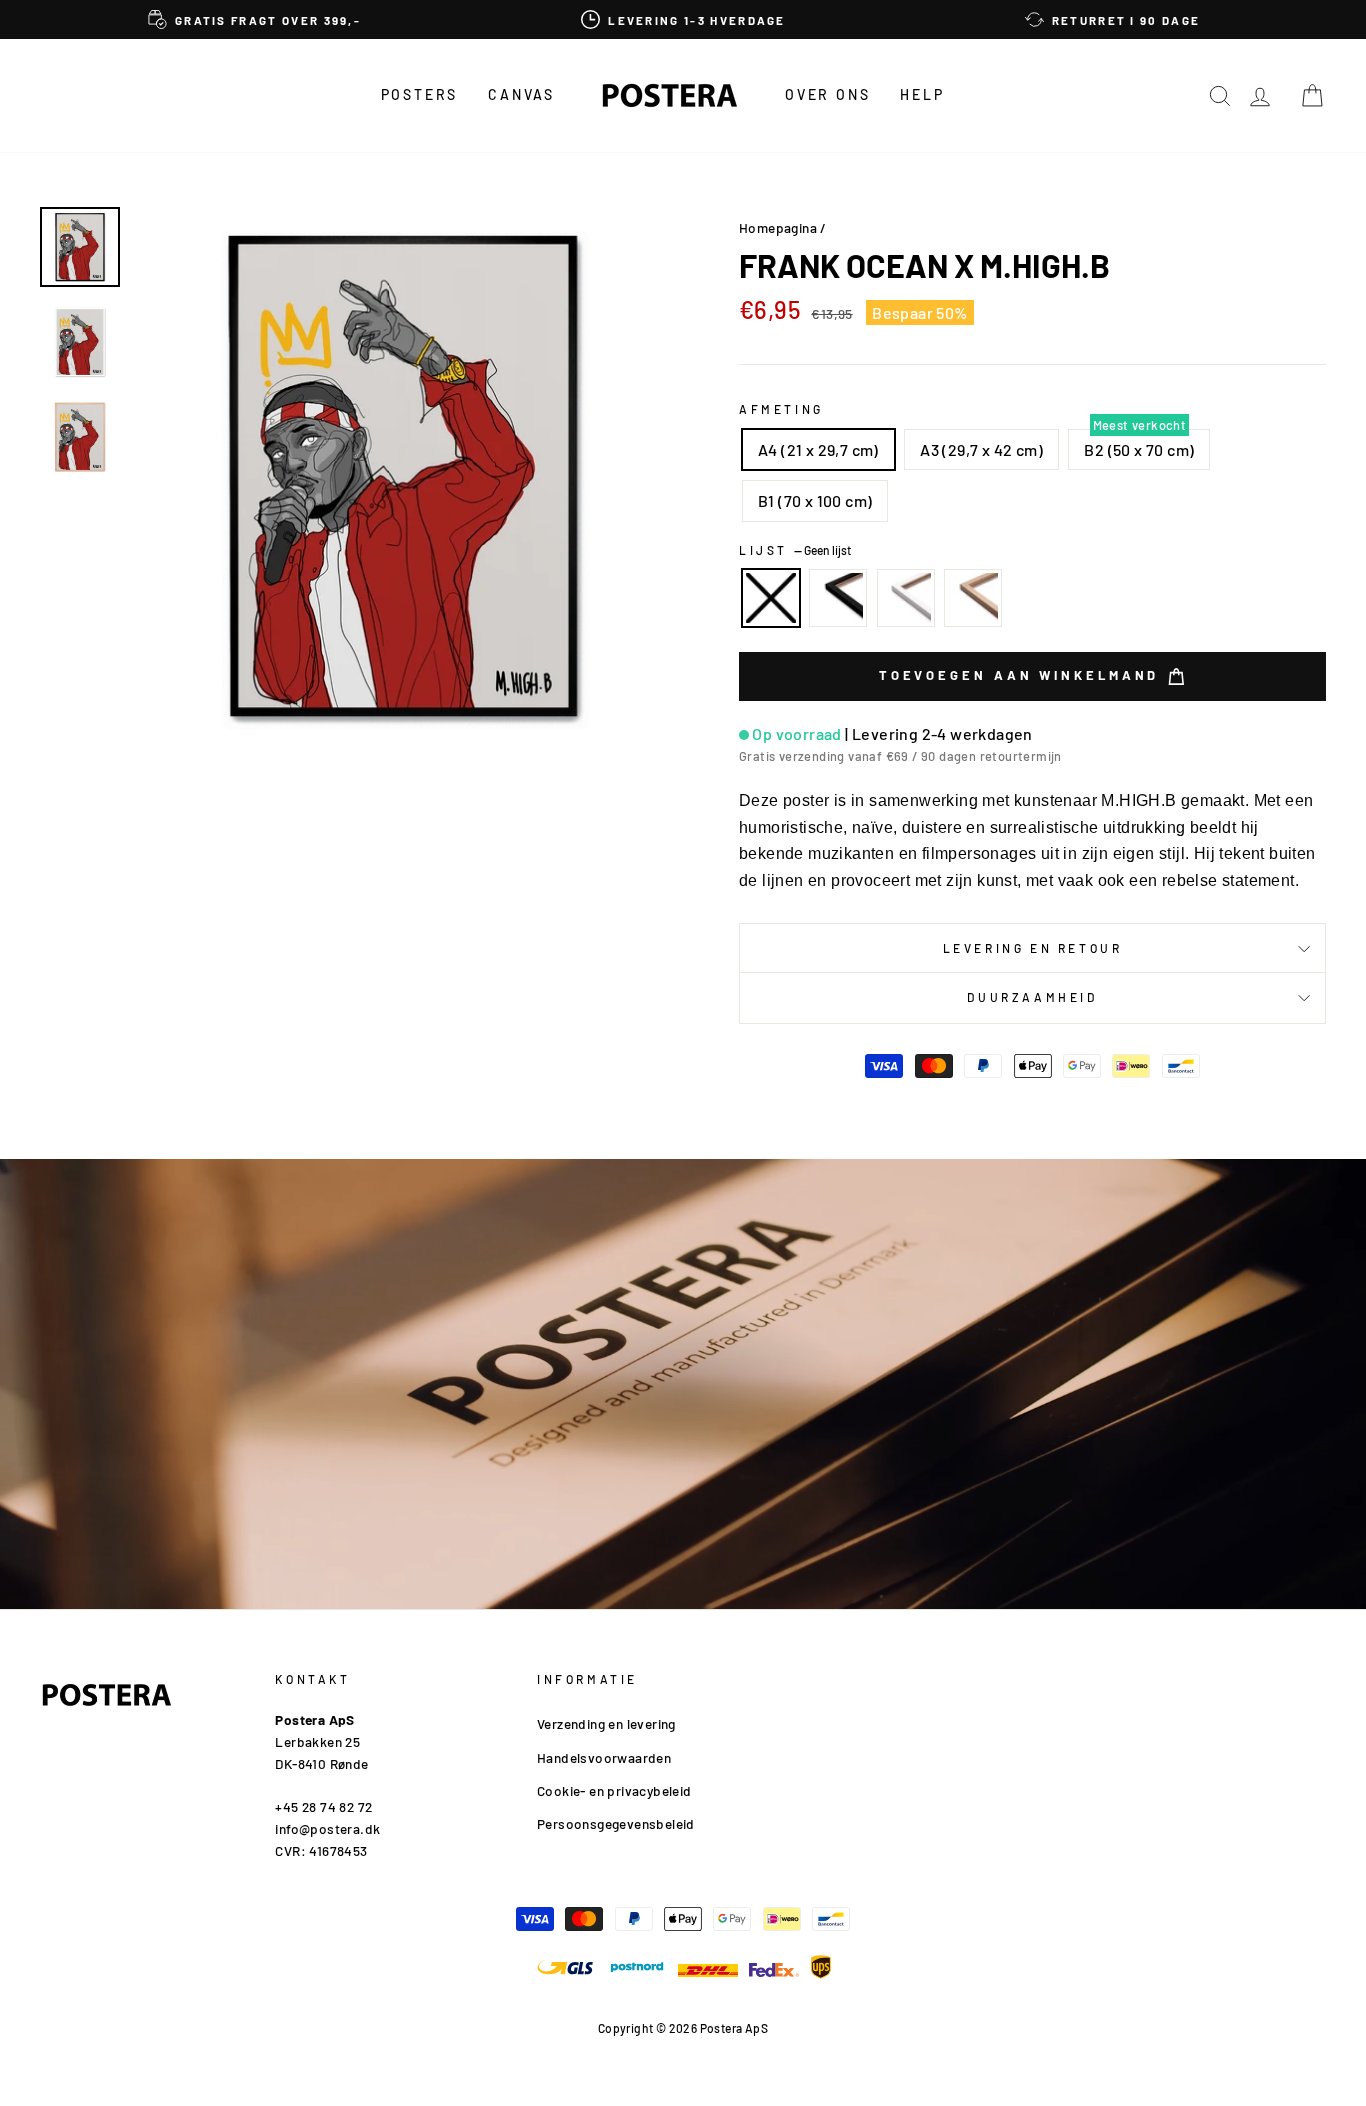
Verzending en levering (606, 1723)
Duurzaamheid (1032, 997)
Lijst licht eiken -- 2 (973, 598)
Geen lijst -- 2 (771, 598)
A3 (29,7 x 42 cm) (981, 449)
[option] (254, 19)
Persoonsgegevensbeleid (616, 1823)
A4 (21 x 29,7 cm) (818, 449)
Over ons (827, 94)
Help (922, 94)
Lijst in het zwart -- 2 (838, 598)
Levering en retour (1033, 948)
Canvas (521, 94)
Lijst (795, 550)
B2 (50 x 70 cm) (1139, 449)
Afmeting (781, 409)
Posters (420, 94)
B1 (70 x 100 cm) (815, 500)
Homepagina (778, 227)
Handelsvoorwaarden (604, 1757)
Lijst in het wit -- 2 (906, 598)
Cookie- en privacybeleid (614, 1790)
